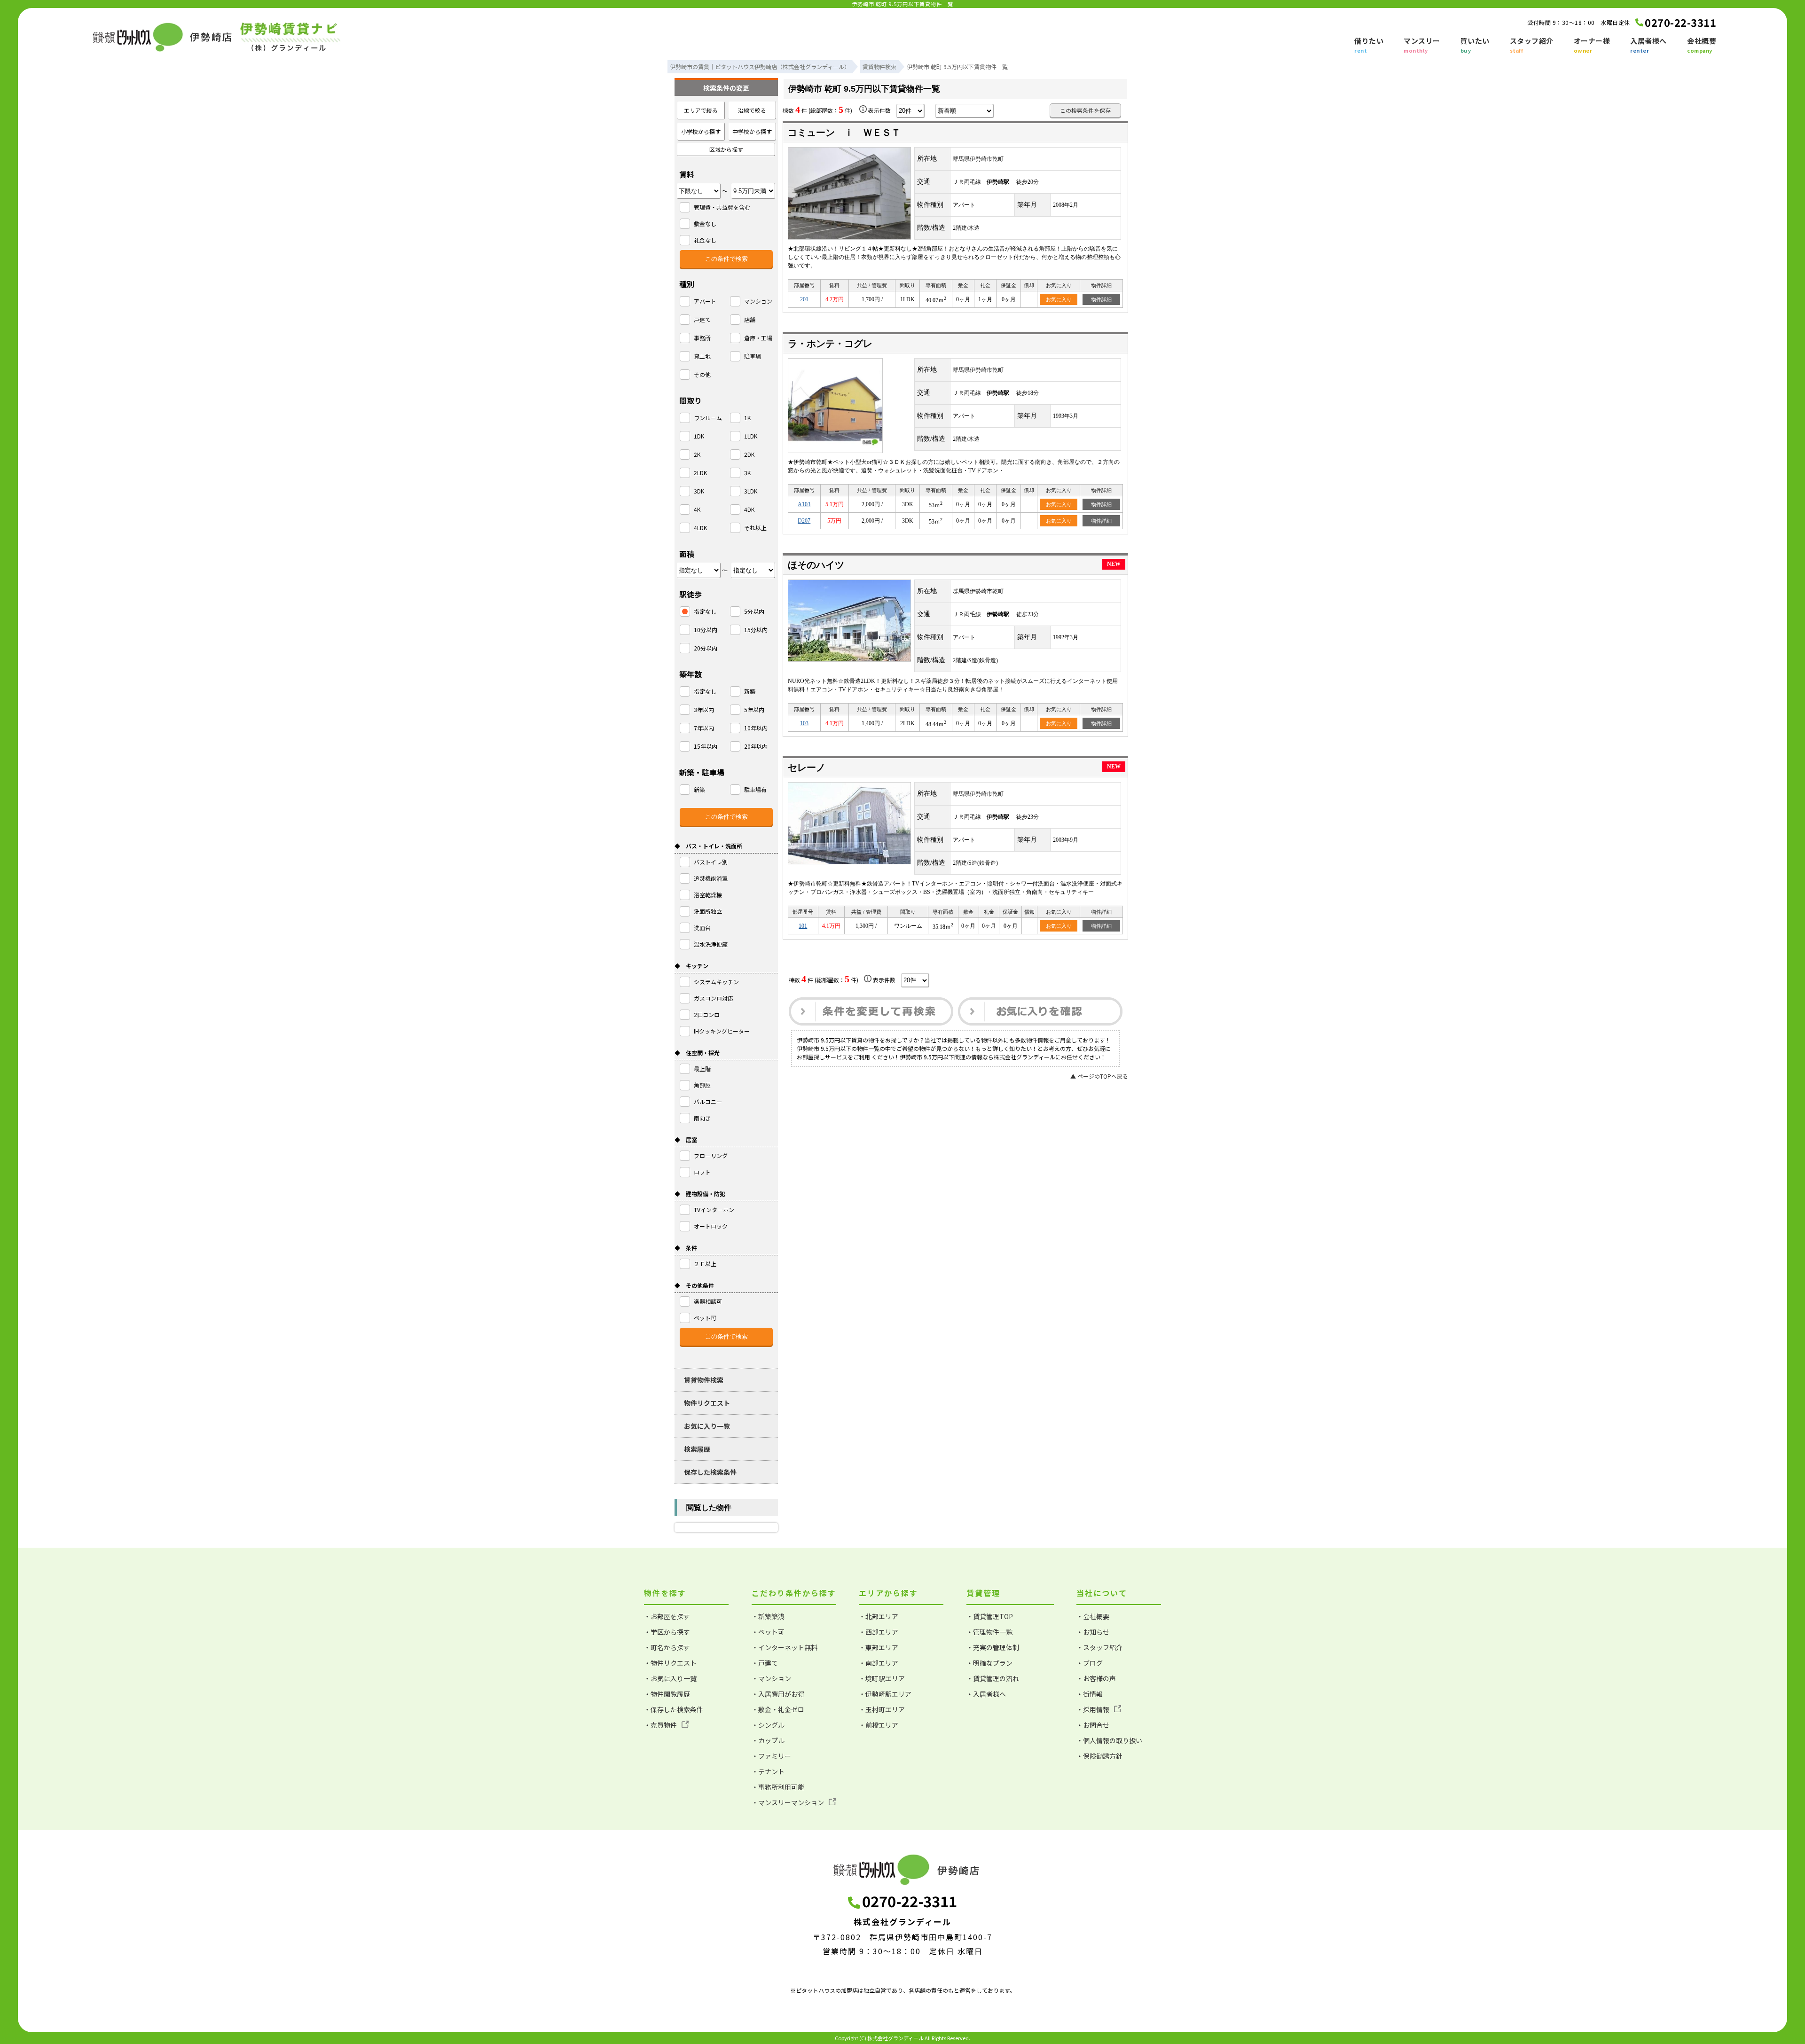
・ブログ (1090, 1663)
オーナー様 (1592, 45)
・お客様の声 (1096, 1678)
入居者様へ (1648, 45)
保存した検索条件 (710, 1472)
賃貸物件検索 (704, 1380)
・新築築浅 (768, 1616)
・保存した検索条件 (674, 1709)
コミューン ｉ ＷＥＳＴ (844, 133)
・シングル (768, 1725)
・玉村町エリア (882, 1709)
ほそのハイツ (816, 565)
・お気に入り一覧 (670, 1678)
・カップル (768, 1740)
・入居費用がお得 (778, 1694)
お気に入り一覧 (707, 1426)
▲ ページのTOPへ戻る (1099, 1076)
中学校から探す (752, 131)
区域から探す (726, 149)
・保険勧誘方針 (1099, 1756)
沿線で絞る (752, 110)
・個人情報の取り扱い (1109, 1740)
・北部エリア (879, 1616)
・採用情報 (1093, 1709)
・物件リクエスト (670, 1663)
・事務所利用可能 (778, 1787)
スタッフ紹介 (1532, 45)
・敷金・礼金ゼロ (778, 1709)
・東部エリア (879, 1647)
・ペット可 (768, 1632)
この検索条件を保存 (1085, 110)
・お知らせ (1093, 1632)
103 (804, 723)
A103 (804, 504)
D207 (804, 521)
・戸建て (765, 1663)
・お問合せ (1093, 1725)
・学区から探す (667, 1632)
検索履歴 (697, 1449)
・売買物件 (660, 1725)
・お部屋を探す (667, 1616)
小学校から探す (701, 131)
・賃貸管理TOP (990, 1616)
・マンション (771, 1678)
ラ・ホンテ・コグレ (830, 344)
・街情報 (1090, 1694)
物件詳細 (1101, 299)
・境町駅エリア (882, 1678)
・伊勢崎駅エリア (885, 1694)
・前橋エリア (879, 1725)
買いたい (1475, 45)
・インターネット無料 (785, 1647)
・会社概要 (1093, 1616)
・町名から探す (667, 1647)
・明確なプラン (989, 1663)
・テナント (768, 1771)
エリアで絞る (701, 110)
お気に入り (1059, 299)
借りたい (1369, 45)
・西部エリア (879, 1632)
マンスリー (1422, 45)
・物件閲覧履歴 (667, 1694)
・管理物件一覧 (989, 1632)
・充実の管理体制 (993, 1647)
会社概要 (1702, 45)
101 (803, 926)
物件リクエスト (707, 1403)
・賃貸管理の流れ (993, 1678)
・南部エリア (879, 1663)
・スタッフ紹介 (1099, 1647)
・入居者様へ (986, 1694)
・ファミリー (771, 1756)
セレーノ (807, 767)
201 (804, 299)
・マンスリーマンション (788, 1802)
